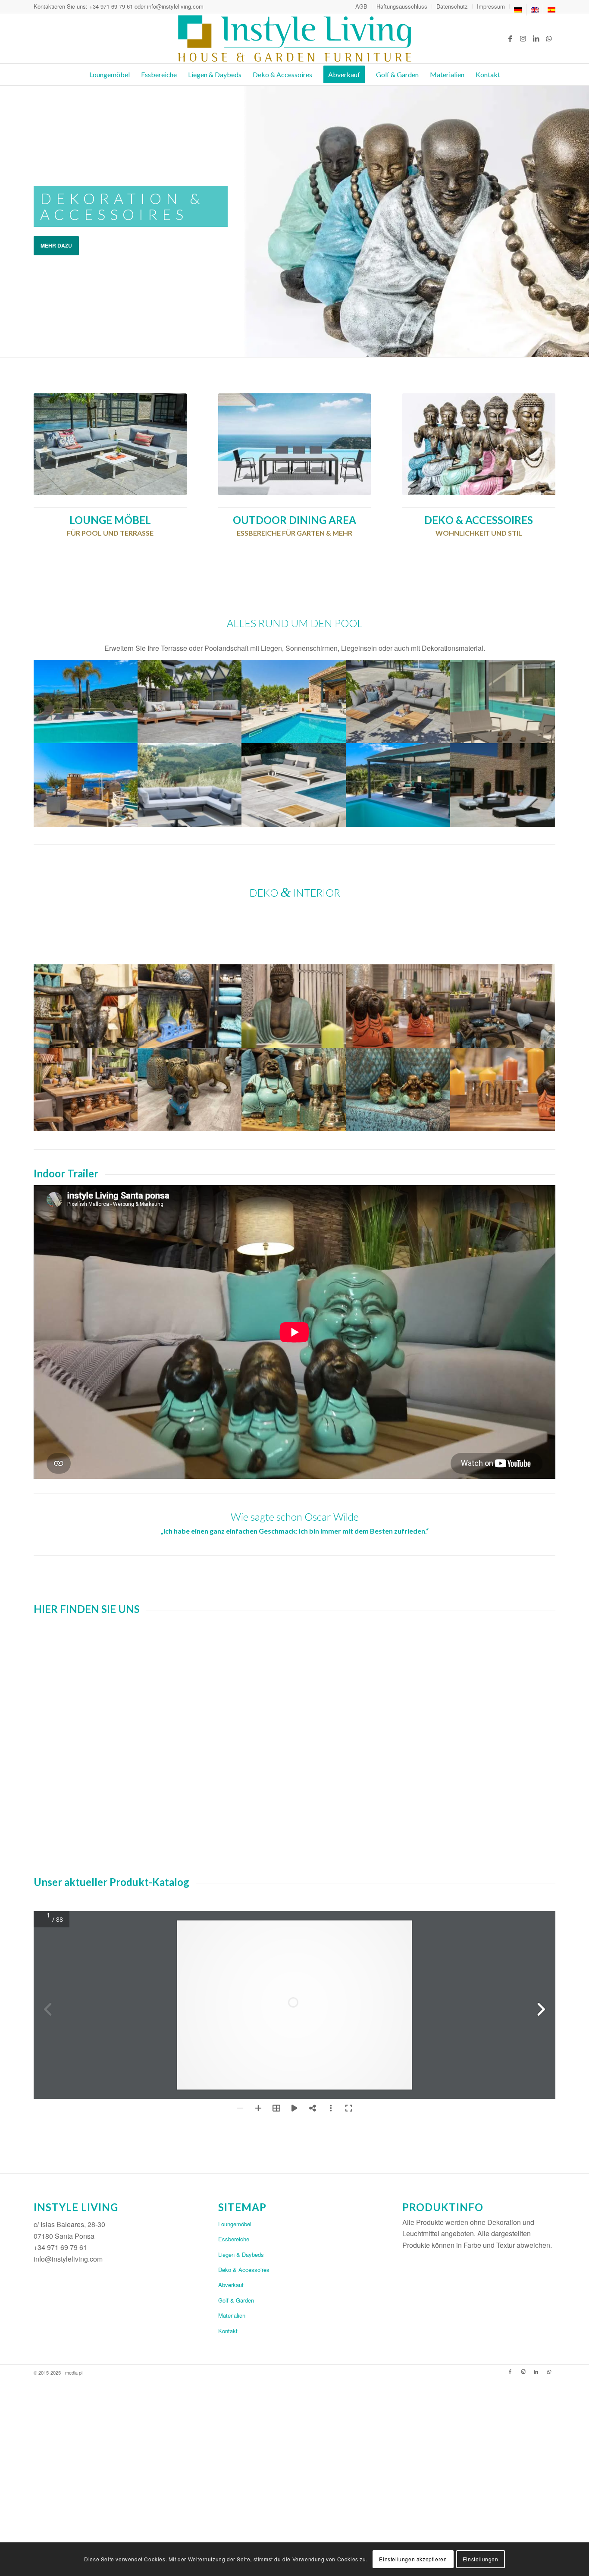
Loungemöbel (235, 2224)
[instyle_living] (294, 38)
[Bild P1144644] (398, 1090)
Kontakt (228, 2331)
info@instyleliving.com (175, 6)
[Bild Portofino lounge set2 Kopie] (190, 701)
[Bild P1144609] (86, 1006)
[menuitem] (362, 6)
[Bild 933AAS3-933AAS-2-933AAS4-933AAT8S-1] (190, 785)
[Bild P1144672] (86, 1090)
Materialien (232, 2315)
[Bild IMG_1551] (190, 1090)
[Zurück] (8, 221)
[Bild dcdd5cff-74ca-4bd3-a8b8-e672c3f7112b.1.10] (294, 701)
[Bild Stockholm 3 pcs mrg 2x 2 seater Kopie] (398, 701)
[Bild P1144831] (190, 1006)
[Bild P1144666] (503, 1006)
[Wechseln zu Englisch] (535, 10)
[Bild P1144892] (503, 1090)
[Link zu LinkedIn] (536, 38)
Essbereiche (234, 2239)
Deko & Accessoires (244, 2270)
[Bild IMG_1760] (503, 785)
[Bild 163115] (86, 785)
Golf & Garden (236, 2300)
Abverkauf (231, 2285)
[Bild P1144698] (294, 1006)
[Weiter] (581, 221)
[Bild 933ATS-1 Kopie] (294, 785)
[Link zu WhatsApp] (549, 38)
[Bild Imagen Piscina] (503, 701)
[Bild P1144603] (294, 1090)
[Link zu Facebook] (510, 38)
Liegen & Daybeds (241, 2254)
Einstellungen (481, 2559)
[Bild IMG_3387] (398, 785)
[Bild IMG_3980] (86, 701)
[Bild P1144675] (398, 1006)
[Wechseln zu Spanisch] (551, 10)
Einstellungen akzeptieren (413, 2559)
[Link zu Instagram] (523, 38)
